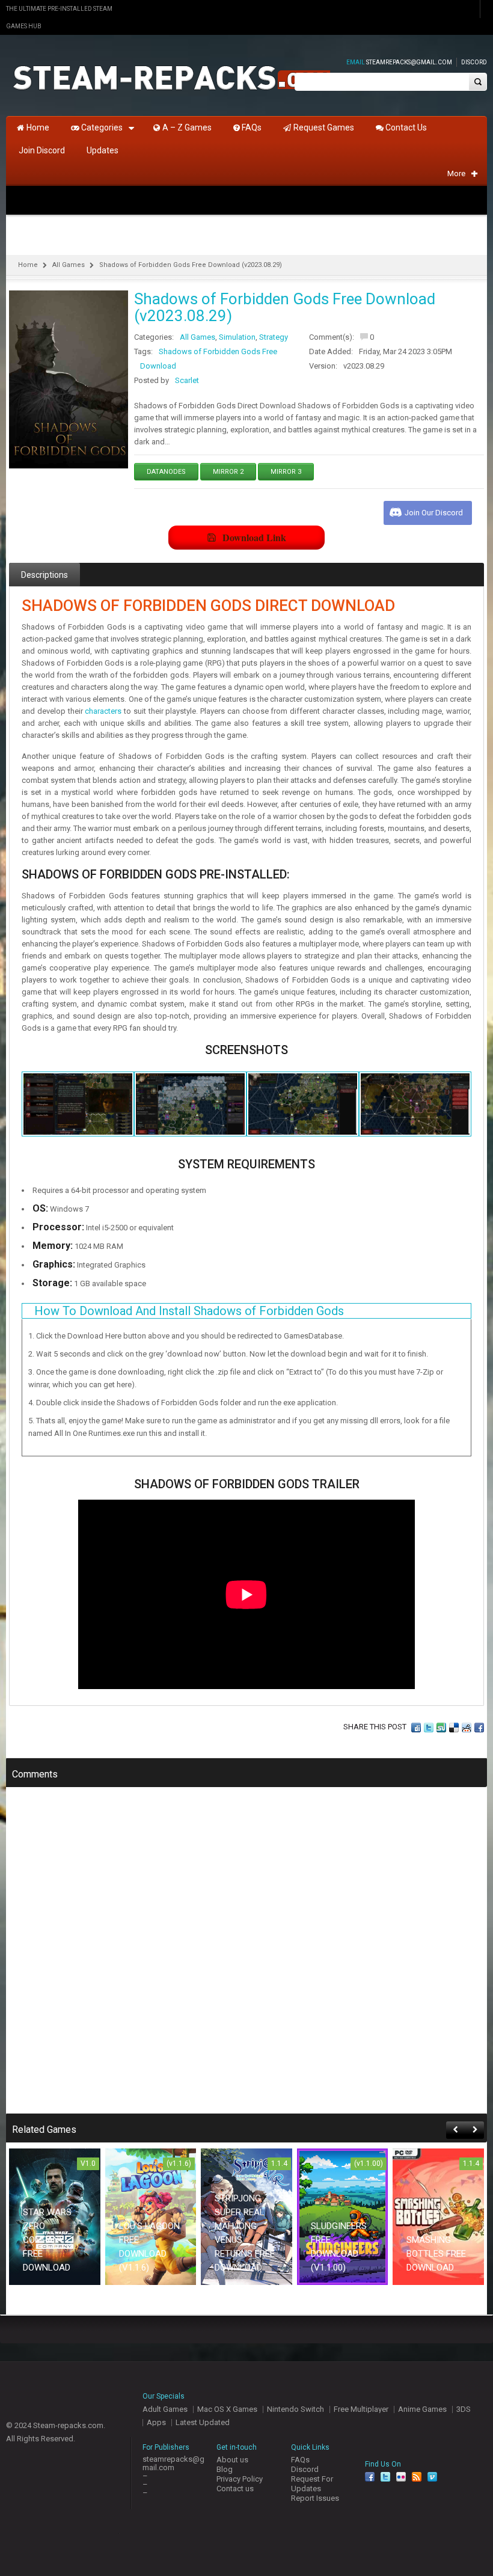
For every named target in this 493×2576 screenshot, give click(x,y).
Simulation (237, 337)
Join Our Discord (434, 513)
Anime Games (422, 2409)
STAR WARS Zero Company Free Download (47, 2240)
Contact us (235, 2489)
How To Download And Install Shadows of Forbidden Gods (189, 1311)
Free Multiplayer (361, 2409)
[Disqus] (246, 1958)
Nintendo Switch (295, 2409)
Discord (474, 62)
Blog (225, 2469)
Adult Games (165, 2409)
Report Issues (315, 2498)
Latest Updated (203, 2422)
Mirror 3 (286, 472)
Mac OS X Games (227, 2409)
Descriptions (44, 575)
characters (103, 711)
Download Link (254, 537)
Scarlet (187, 380)
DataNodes (166, 472)
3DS (464, 2409)
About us (232, 2460)
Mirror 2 (228, 472)
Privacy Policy (240, 2479)
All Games (69, 265)
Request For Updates (312, 2484)
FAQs (300, 2460)
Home (28, 265)
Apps (156, 2422)
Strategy (274, 337)
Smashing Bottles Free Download (436, 2254)
